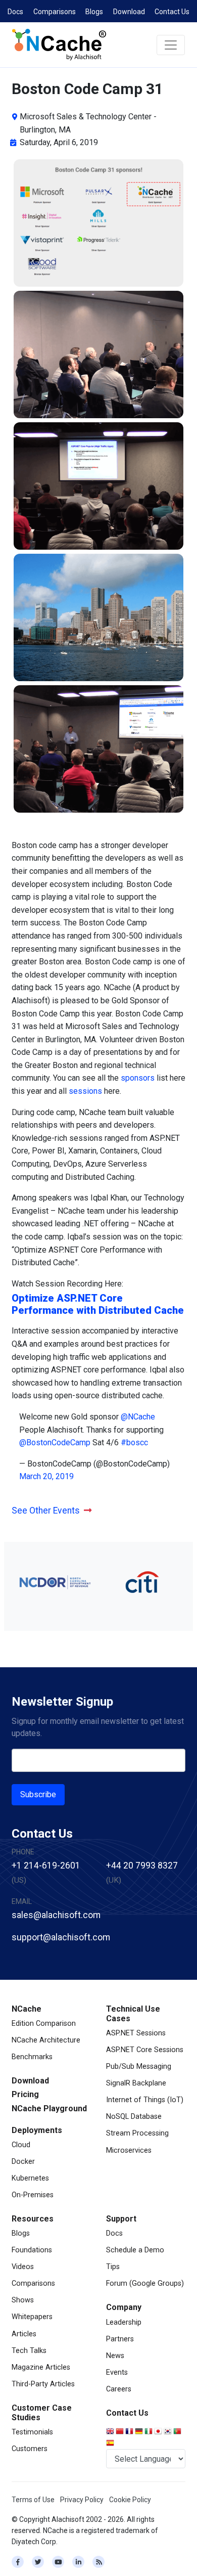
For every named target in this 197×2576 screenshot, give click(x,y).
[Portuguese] (178, 2432)
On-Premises (33, 2195)
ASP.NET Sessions (136, 2033)
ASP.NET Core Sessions (145, 2050)
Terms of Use (33, 2500)
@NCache (138, 1417)
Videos (23, 2267)
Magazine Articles (41, 2367)
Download (129, 12)
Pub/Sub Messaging (139, 2067)
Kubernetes (30, 2178)
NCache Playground (49, 2108)
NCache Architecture (46, 2040)
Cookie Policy (130, 2500)
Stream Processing (137, 2133)
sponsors (138, 1078)
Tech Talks (29, 2351)
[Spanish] (111, 2444)
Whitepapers (32, 2317)
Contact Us (172, 12)
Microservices (129, 2150)
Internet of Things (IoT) (145, 2100)
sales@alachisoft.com (56, 1915)
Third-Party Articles (43, 2384)
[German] (140, 2432)
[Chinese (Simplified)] (120, 2432)
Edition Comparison (44, 2024)
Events (117, 2372)
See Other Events (46, 1511)
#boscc (134, 1442)
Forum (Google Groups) (145, 2283)
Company (124, 2307)
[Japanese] (159, 2432)
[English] (111, 2432)
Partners (120, 2339)
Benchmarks (32, 2057)
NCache (27, 2009)
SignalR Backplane (136, 2083)
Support (121, 2219)
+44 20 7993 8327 (142, 1866)
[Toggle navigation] (171, 45)
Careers (119, 2389)
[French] (130, 2432)
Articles (24, 2334)
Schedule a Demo (135, 2250)
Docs (15, 12)
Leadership (124, 2322)
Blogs (94, 12)
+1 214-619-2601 (46, 1866)
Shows (23, 2300)
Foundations (32, 2250)
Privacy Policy (82, 2500)
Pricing (25, 2094)
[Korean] (168, 2432)
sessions (85, 1091)
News (115, 2356)
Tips (113, 2267)
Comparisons (55, 12)
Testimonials (32, 2432)
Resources (33, 2219)
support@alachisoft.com (61, 1937)
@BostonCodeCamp (55, 1442)
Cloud (21, 2145)
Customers (30, 2449)
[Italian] (149, 2432)
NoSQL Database (134, 2117)
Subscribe (38, 1794)
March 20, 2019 (46, 1476)
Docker (23, 2162)
